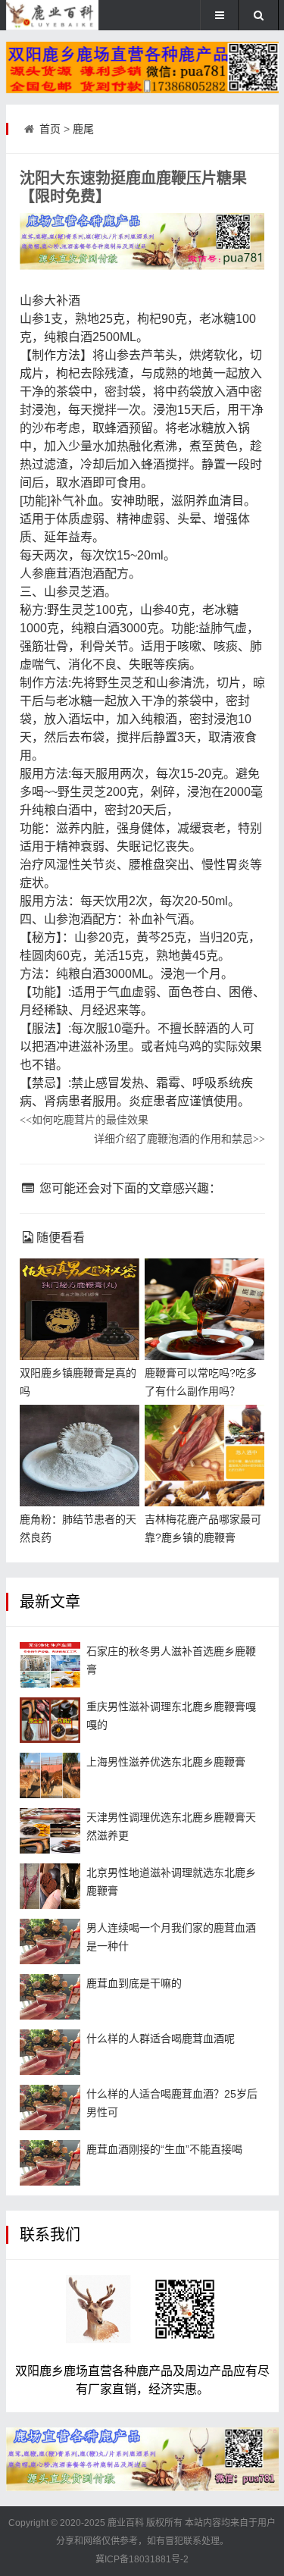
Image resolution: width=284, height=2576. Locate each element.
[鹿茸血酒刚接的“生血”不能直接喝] (50, 2163)
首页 (50, 129)
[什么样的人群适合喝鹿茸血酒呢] (50, 2052)
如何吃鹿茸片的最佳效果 (84, 1120)
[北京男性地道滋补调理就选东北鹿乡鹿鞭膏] (50, 1886)
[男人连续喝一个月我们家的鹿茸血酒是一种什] (50, 1941)
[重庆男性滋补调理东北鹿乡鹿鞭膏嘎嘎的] (50, 1720)
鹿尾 (83, 129)
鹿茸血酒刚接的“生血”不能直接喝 (164, 2149)
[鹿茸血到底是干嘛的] (50, 1997)
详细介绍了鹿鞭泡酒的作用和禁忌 (179, 1139)
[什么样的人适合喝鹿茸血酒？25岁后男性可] (50, 2107)
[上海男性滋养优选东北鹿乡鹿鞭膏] (50, 1775)
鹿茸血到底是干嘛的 (134, 1983)
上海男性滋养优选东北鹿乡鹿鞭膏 (166, 1762)
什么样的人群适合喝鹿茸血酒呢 (161, 2039)
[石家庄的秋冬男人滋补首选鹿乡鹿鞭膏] (50, 1665)
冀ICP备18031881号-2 (142, 2559)
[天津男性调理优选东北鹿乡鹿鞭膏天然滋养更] (50, 1831)
